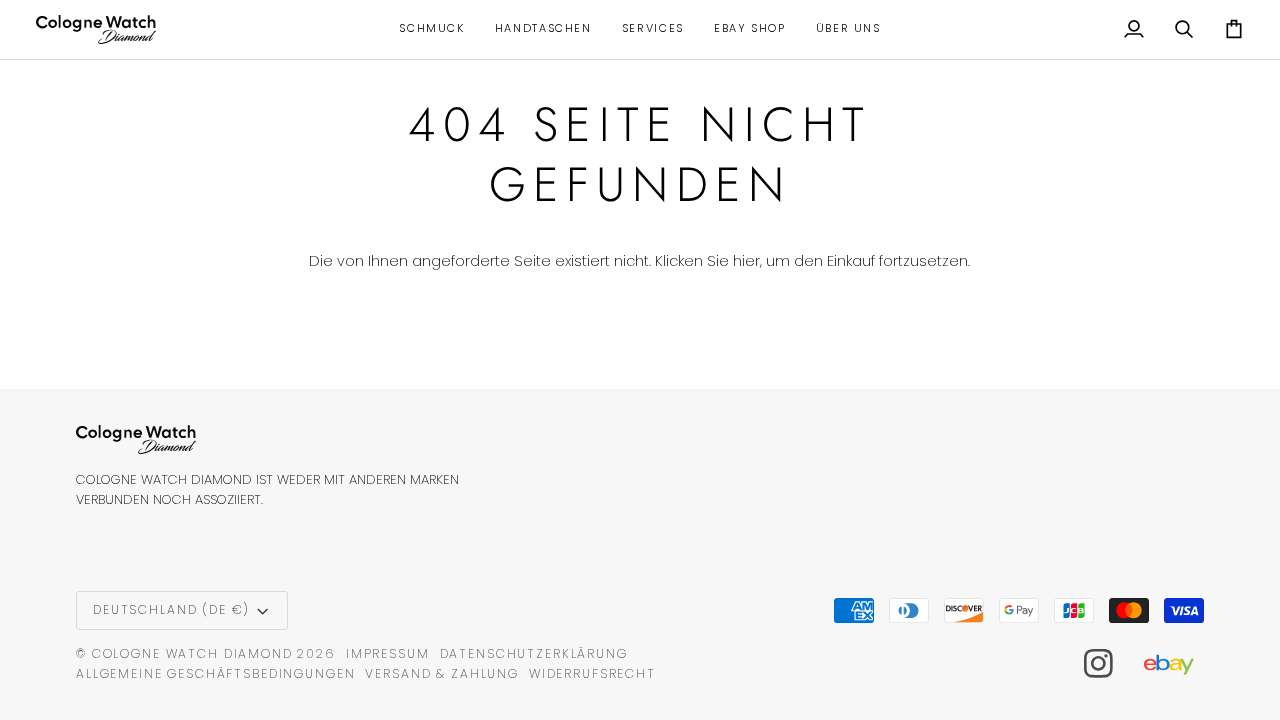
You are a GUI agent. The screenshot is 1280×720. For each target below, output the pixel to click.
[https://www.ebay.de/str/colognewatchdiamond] (1179, 664)
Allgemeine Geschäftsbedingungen (215, 673)
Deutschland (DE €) (171, 609)
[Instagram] (1099, 664)
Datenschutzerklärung (534, 653)
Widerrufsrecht (592, 673)
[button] (431, 29)
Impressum (388, 653)
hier (746, 261)
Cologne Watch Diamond (192, 653)
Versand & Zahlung (442, 673)
